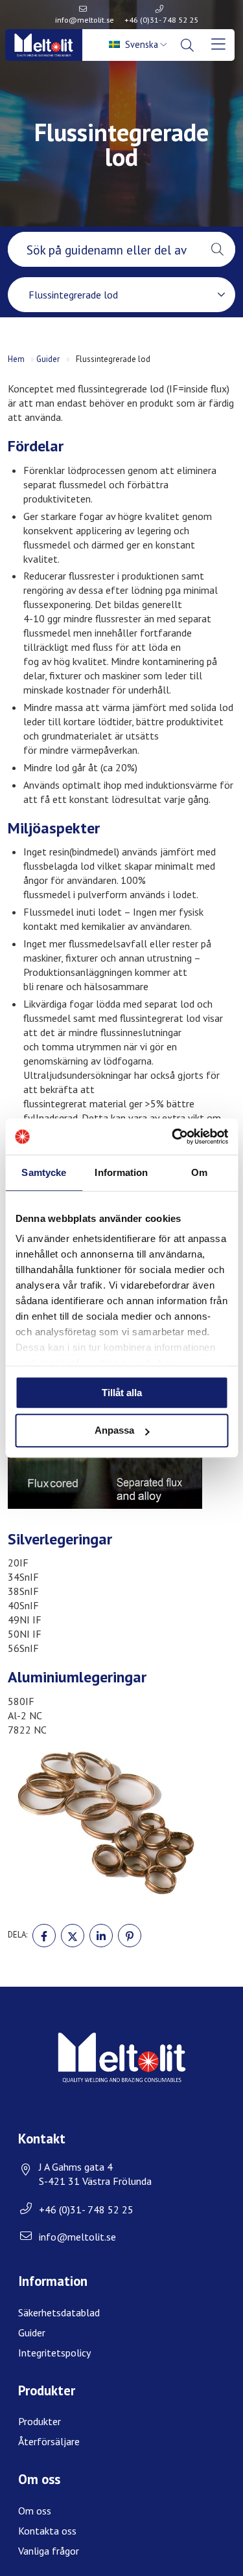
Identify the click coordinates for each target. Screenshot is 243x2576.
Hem (16, 359)
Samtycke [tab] (44, 1172)
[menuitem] (139, 45)
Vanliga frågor (49, 2551)
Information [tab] (121, 1172)
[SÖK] (189, 45)
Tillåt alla (122, 1393)
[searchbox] (104, 249)
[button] (217, 249)
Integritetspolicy (54, 2353)
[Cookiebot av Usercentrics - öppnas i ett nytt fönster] (173, 1136)
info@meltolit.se (85, 20)
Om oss (35, 2511)
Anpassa (114, 1431)
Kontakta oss (47, 2531)
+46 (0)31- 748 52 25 (161, 20)
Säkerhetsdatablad (59, 2312)
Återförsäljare (49, 2441)
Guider (48, 359)
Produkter (40, 2421)
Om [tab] (199, 1172)
